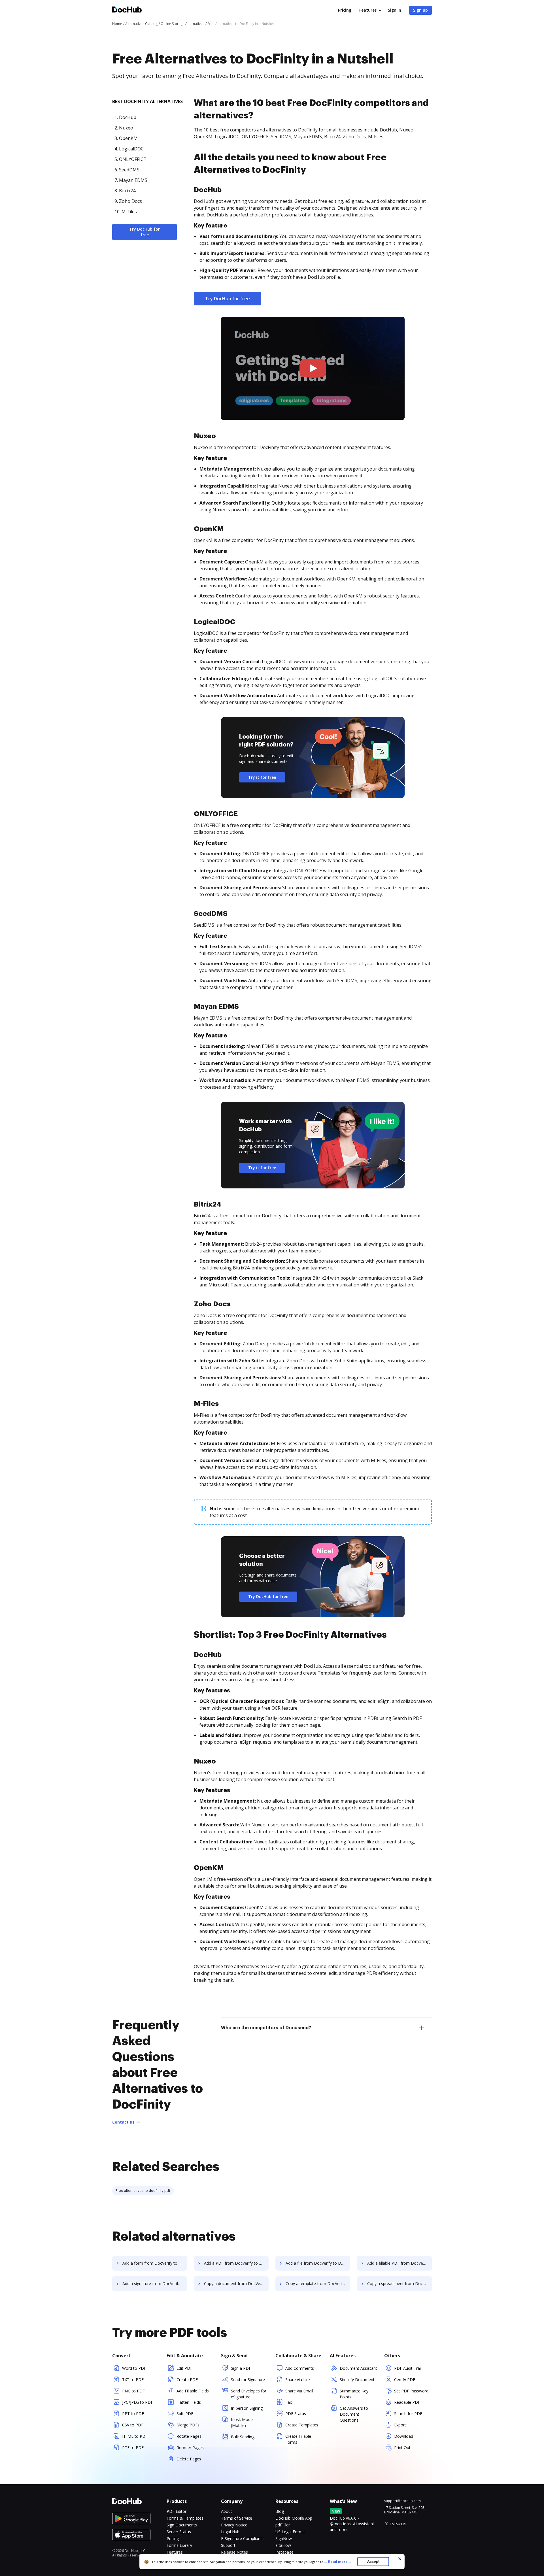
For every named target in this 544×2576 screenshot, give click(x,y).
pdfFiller (283, 2525)
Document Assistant (358, 2368)
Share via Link (298, 2380)
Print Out (402, 2448)
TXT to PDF (133, 2380)
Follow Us (398, 2524)
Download (404, 2436)
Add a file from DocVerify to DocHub (318, 2263)
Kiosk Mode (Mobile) (242, 2422)
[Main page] (127, 10)
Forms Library (179, 2545)
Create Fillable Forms (298, 2439)
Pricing (345, 10)
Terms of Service (237, 2518)
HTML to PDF (135, 2436)
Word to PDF (134, 2368)
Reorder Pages (190, 2448)
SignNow (284, 2538)
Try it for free (262, 777)
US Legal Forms (290, 2532)
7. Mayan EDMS (131, 180)
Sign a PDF (241, 2368)
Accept (373, 2561)
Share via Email (299, 2391)
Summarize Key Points (354, 2394)
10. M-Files (126, 212)
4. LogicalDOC (129, 149)
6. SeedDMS (127, 170)
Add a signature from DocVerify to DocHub (155, 2283)
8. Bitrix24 (125, 191)
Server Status (179, 2532)
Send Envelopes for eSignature (249, 2394)
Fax (289, 2402)
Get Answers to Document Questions (354, 2414)
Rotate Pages (189, 2436)
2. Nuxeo (124, 128)
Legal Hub (230, 2532)
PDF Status (296, 2414)
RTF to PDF (133, 2448)
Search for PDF (408, 2414)
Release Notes (234, 2552)
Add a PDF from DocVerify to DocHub (236, 2263)
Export (400, 2425)
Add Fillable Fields (193, 2391)
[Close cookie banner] (400, 2559)
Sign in (395, 10)
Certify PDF (405, 2380)
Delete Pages (189, 2459)
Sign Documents (182, 2525)
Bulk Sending (243, 2437)
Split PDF (185, 2414)
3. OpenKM (126, 138)
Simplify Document (357, 2380)
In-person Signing (247, 2408)
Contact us (123, 2122)
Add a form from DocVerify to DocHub (155, 2263)
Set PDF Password (411, 2391)
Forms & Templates (185, 2518)
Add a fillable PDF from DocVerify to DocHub (399, 2263)
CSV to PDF (133, 2425)
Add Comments (300, 2368)
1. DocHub (125, 117)
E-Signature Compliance (243, 2538)
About (227, 2511)
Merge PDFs (188, 2425)
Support (228, 2545)
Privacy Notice (234, 2525)
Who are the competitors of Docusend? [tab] (266, 2028)
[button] (313, 368)
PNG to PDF (133, 2391)
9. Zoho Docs (128, 201)
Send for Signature (248, 2380)
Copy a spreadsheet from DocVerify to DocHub (399, 2283)
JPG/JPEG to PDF (138, 2402)
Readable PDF (407, 2402)
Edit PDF (184, 2368)
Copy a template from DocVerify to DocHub (318, 2283)
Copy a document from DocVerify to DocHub (236, 2283)
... (337, 2562)
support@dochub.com (402, 2501)
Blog (280, 2511)
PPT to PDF (133, 2414)
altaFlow (283, 2545)
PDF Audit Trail (408, 2368)
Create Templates (302, 2425)
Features (368, 10)
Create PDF (187, 2380)
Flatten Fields (189, 2402)
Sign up (420, 10)
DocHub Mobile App (294, 2518)
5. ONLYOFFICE (130, 159)
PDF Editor (177, 2511)
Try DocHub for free (144, 232)
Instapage (284, 2552)
